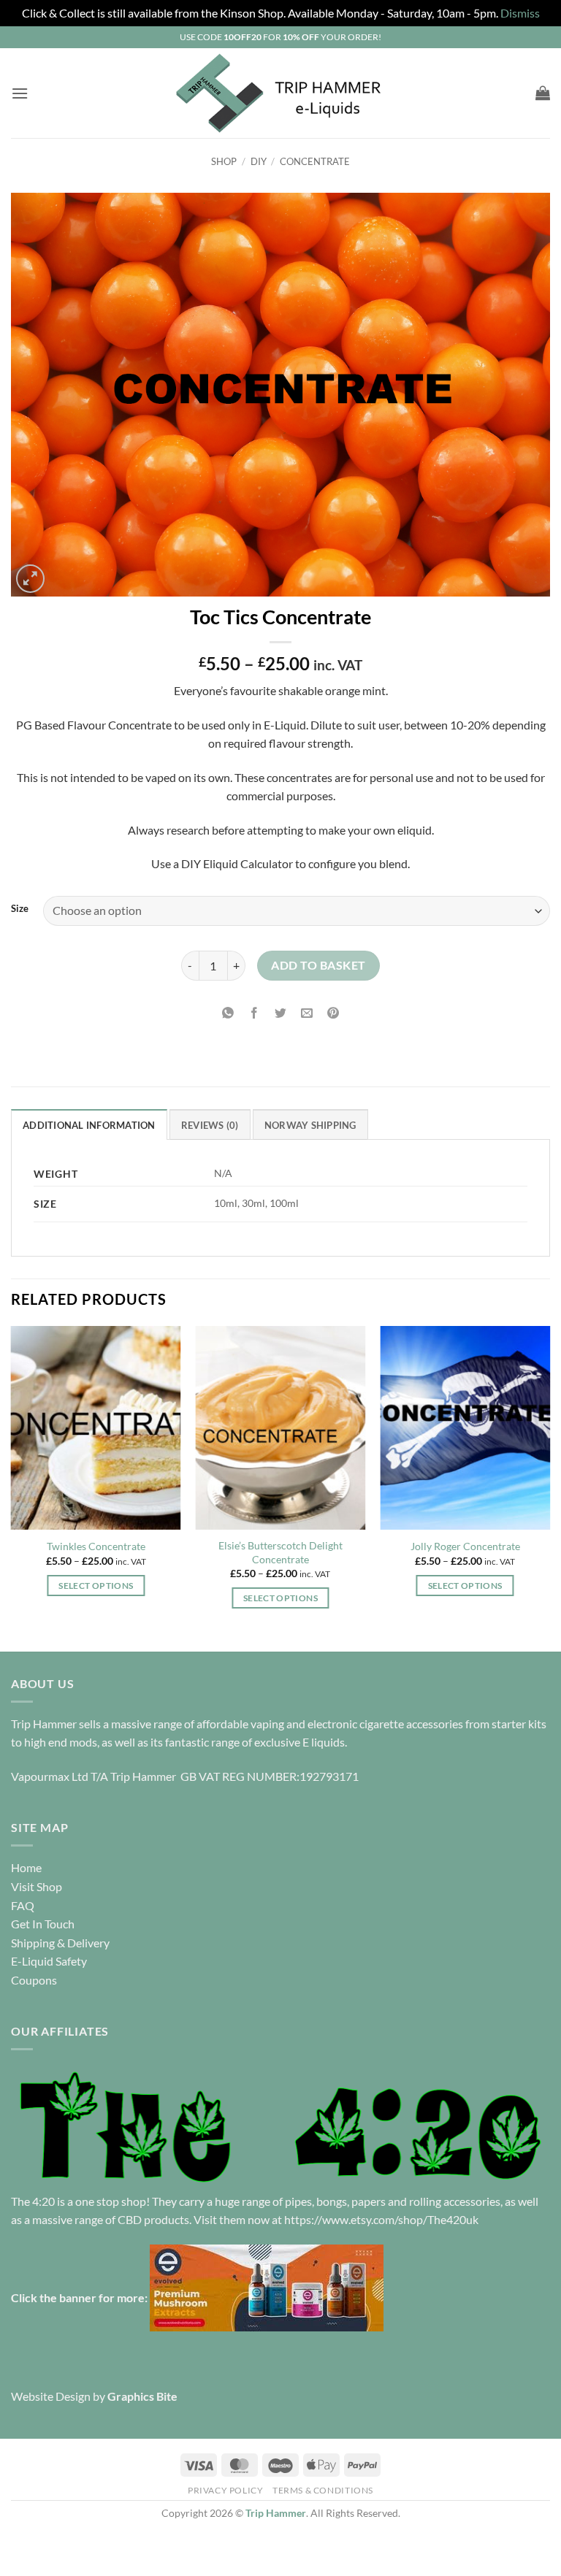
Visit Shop (37, 1886)
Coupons (34, 1980)
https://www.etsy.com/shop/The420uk (381, 2219)
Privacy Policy (226, 2490)
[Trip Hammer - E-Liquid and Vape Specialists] (280, 93)
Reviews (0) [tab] (210, 1125)
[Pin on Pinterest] (333, 1013)
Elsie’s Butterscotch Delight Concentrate (280, 1552)
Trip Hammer (276, 2513)
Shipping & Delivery (60, 1943)
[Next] (549, 1487)
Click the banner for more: (80, 2297)
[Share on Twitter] (281, 1013)
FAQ (23, 1905)
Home (26, 1867)
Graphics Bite (142, 2396)
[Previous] (12, 1487)
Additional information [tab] (89, 1125)
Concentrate (315, 161)
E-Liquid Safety (49, 1961)
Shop (224, 161)
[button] (20, 93)
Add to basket (318, 965)
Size (20, 909)
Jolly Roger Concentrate (465, 1546)
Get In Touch (43, 1924)
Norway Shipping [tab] (310, 1125)
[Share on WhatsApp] (228, 1013)
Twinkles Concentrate (96, 1546)
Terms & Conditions (323, 2490)
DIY (259, 161)
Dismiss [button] (520, 13)
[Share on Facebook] (254, 1013)
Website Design (51, 2396)
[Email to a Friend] (307, 1013)
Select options (96, 1586)
